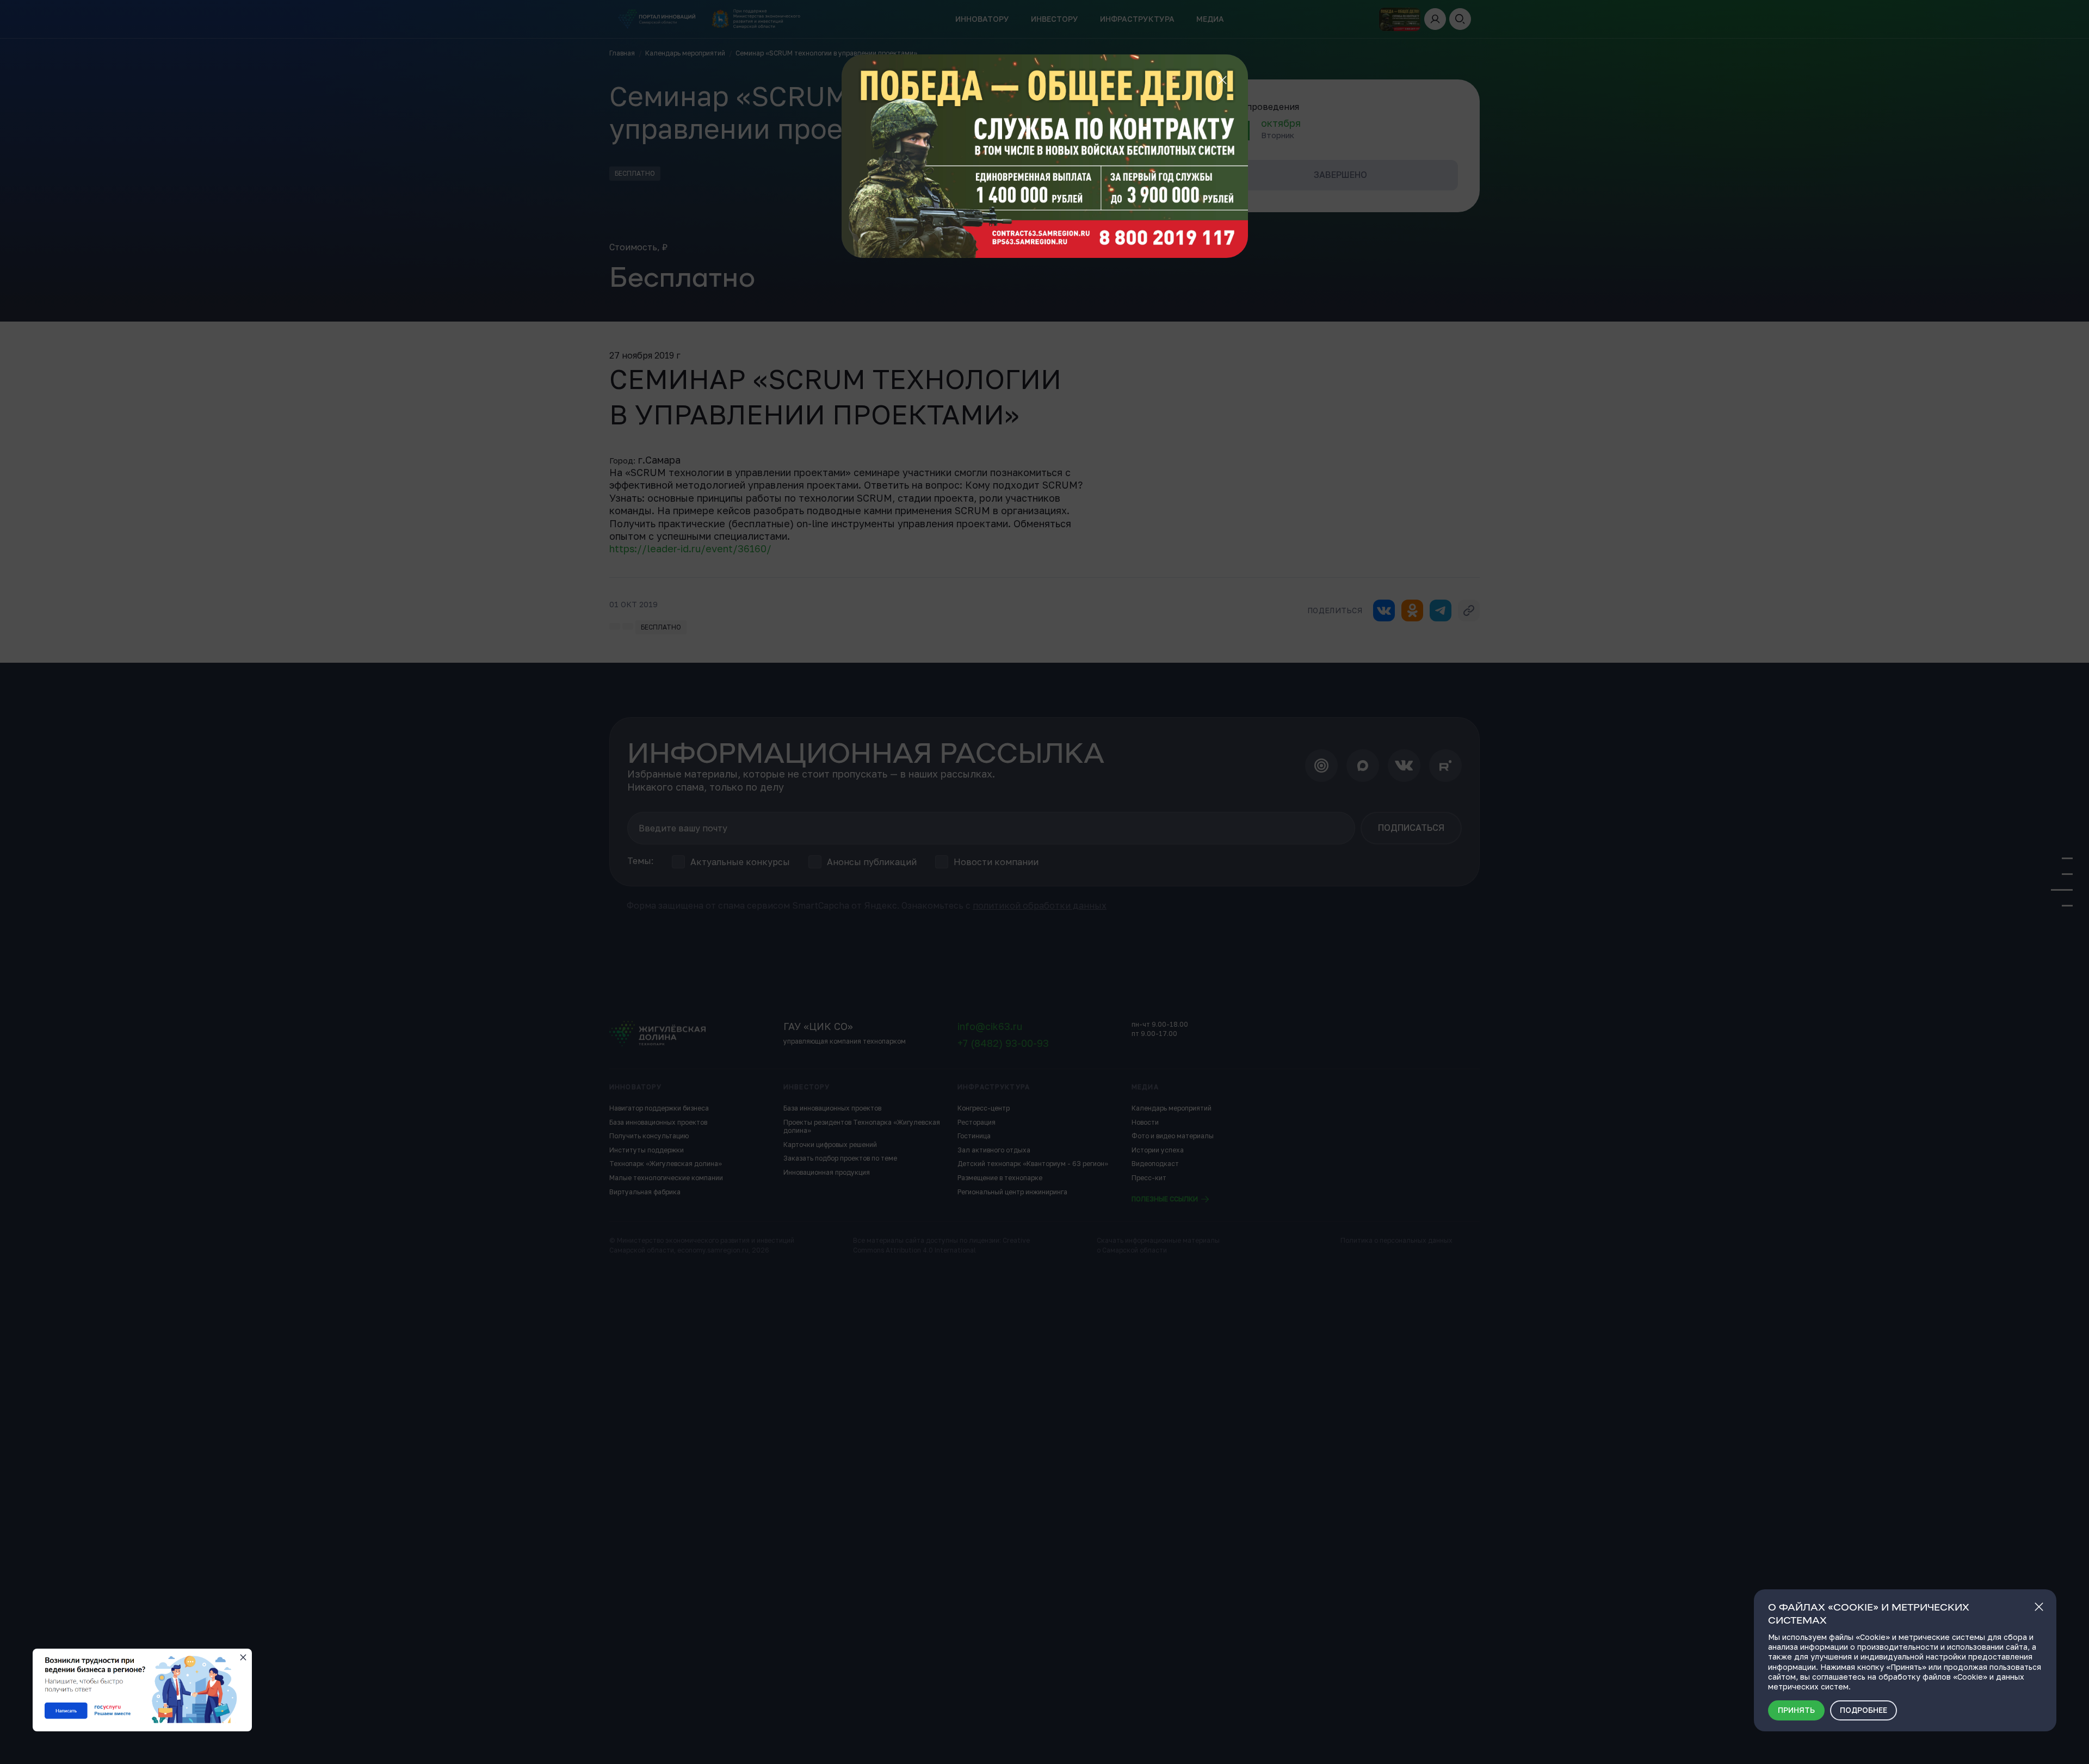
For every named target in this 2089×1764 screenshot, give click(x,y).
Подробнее (1864, 1710)
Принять (1796, 1710)
